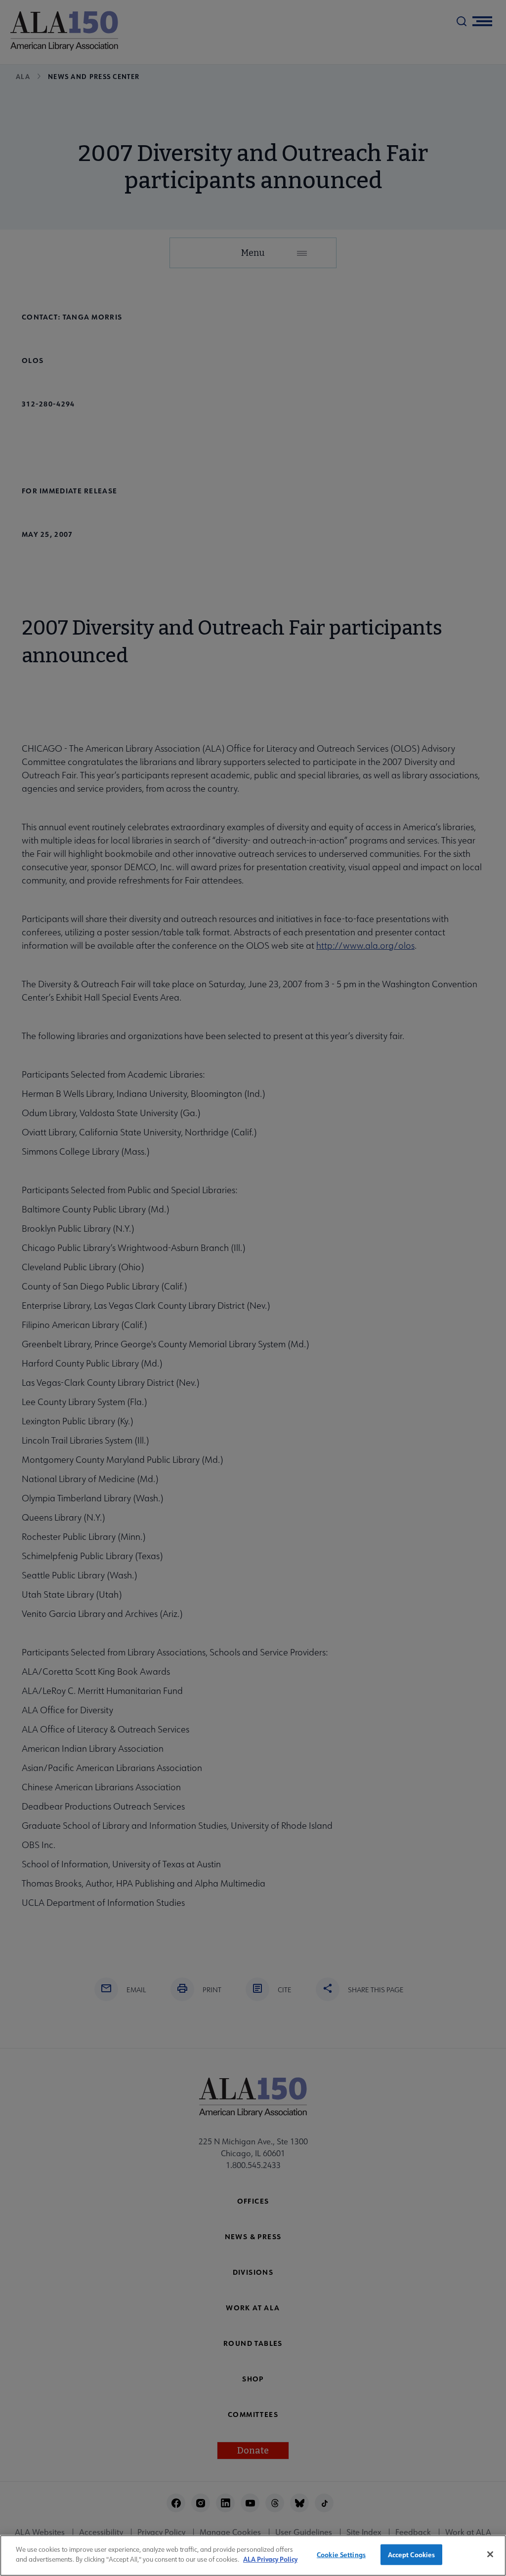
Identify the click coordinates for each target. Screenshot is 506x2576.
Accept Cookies (412, 2555)
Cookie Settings (341, 2555)
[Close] (490, 2554)
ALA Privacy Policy (270, 2559)
